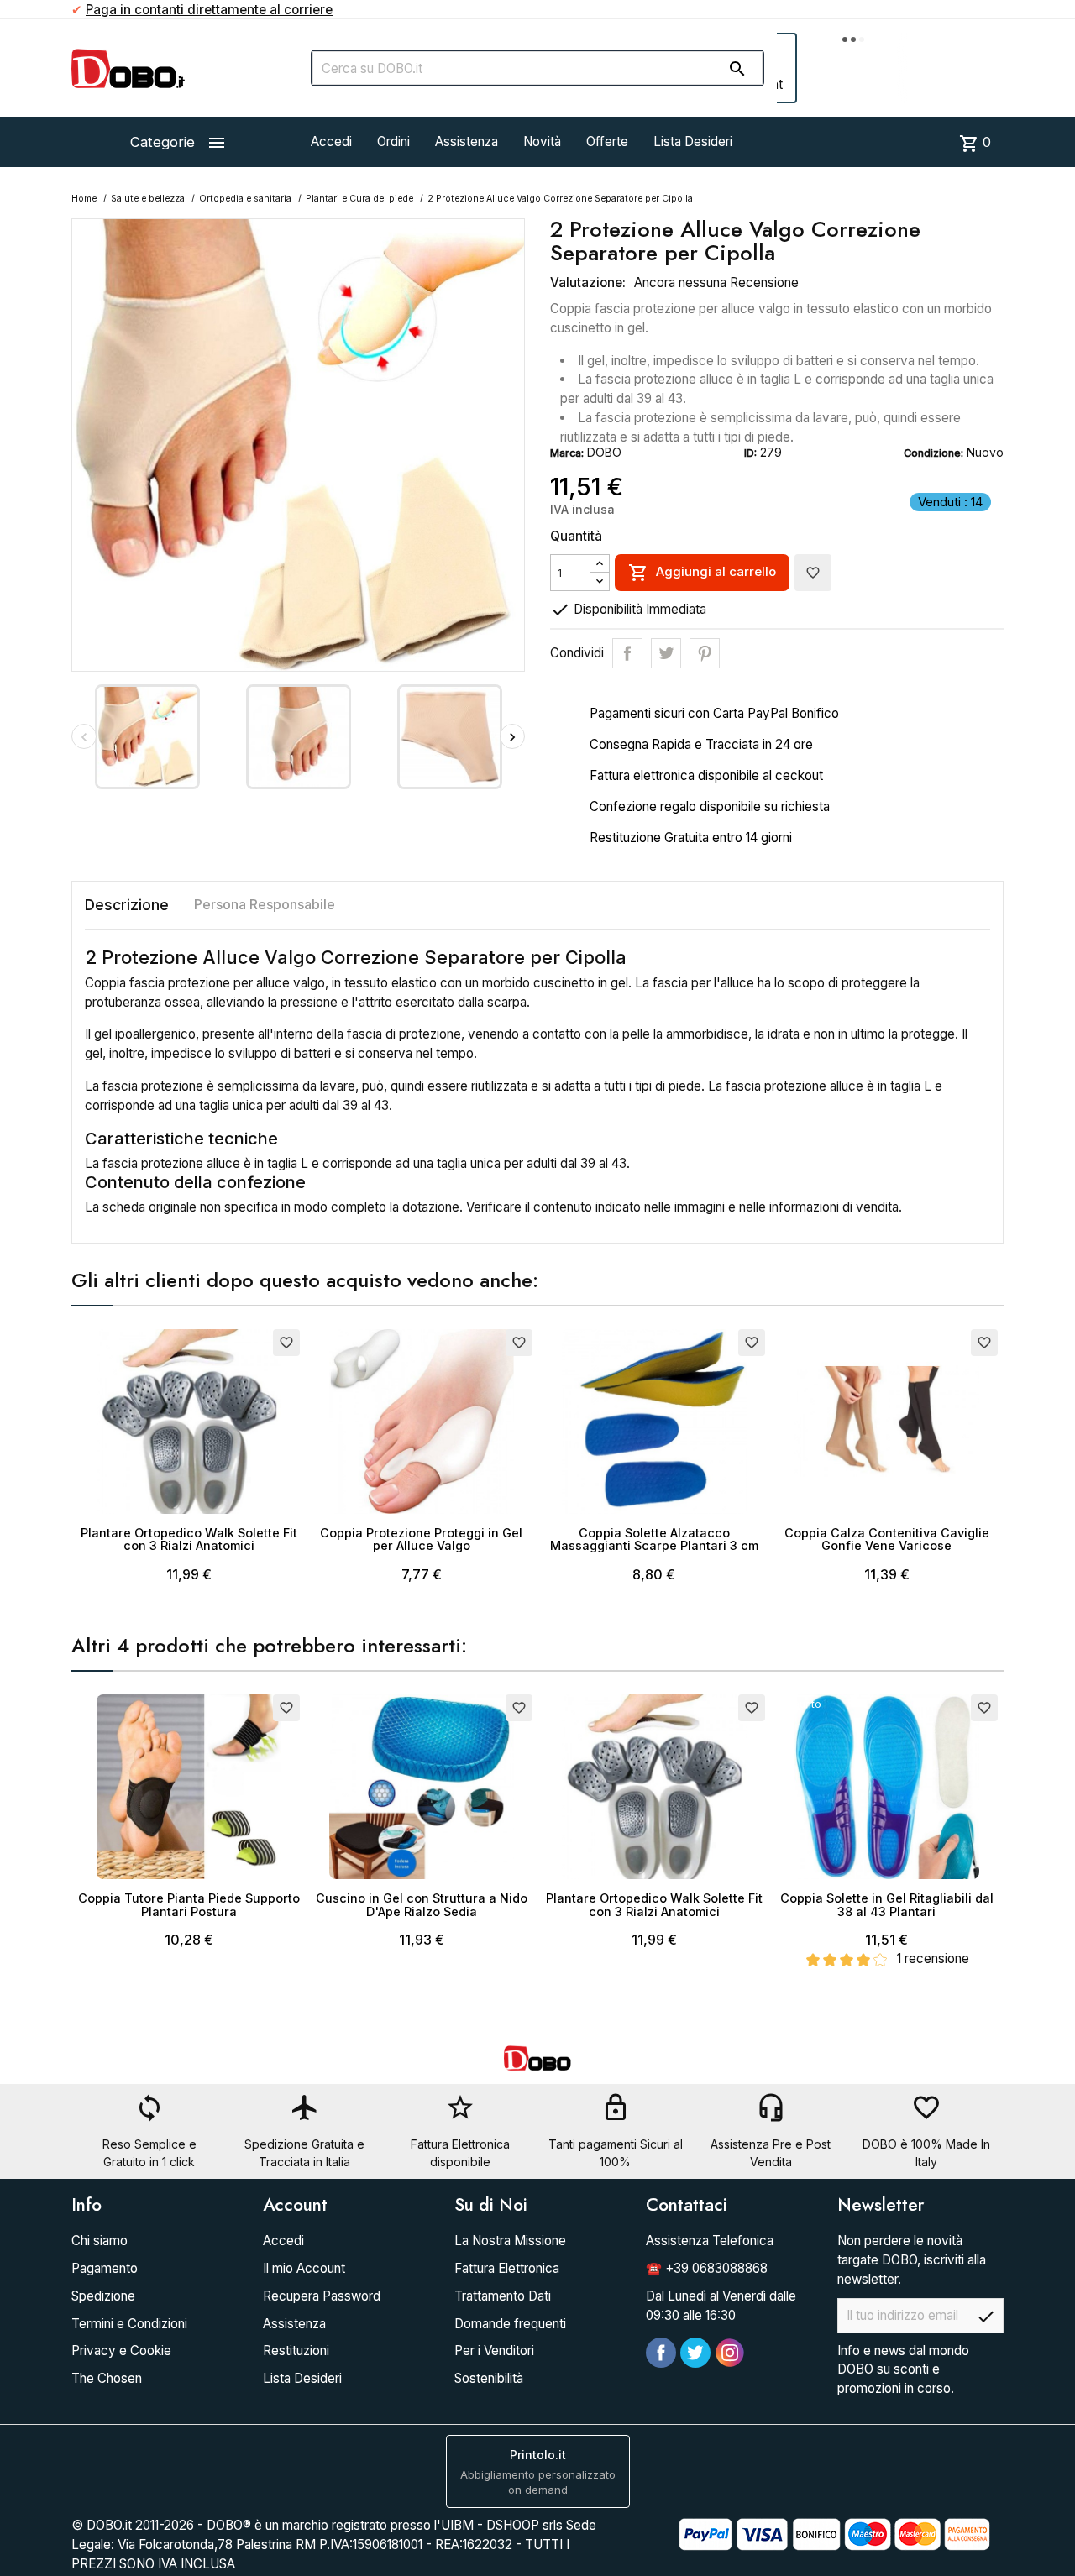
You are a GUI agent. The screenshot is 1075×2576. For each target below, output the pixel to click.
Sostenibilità (489, 2378)
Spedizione (103, 2296)
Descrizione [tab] (127, 905)
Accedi (331, 141)
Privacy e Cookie (121, 2351)
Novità (542, 141)
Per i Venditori (494, 2351)
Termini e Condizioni (129, 2324)
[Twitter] (695, 2353)
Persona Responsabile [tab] (265, 904)
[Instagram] (730, 2353)
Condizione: (933, 453)
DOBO (604, 452)
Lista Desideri (693, 141)
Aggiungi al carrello (702, 573)
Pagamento (105, 2268)
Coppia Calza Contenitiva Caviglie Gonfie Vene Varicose (887, 1539)
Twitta (666, 653)
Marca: (567, 453)
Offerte (607, 141)
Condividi (627, 653)
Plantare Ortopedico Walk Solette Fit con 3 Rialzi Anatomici (189, 1539)
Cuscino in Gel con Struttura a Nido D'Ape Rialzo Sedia (422, 1905)
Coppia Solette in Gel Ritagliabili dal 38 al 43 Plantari (887, 1905)
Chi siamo (100, 2241)
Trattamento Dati (503, 2296)
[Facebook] (661, 2353)
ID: (750, 453)
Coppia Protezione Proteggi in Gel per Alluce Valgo (421, 1539)
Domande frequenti (510, 2324)
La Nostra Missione (510, 2241)
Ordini (393, 141)
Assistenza (467, 141)
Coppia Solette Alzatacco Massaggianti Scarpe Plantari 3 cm (654, 1539)
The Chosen (107, 2378)
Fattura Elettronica (507, 2268)
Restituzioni (296, 2351)
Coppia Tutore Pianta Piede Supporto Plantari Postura (189, 1905)
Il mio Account (304, 2268)
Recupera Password (322, 2296)
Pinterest (705, 653)
